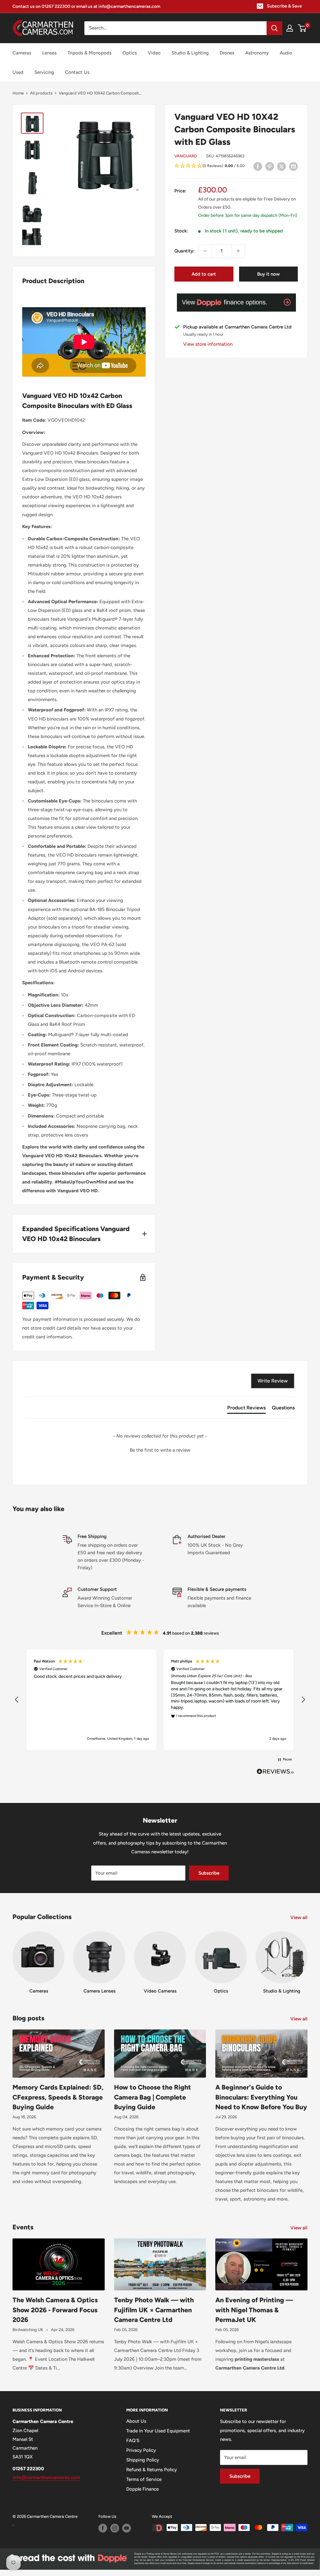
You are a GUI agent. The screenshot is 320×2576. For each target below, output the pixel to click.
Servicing (44, 72)
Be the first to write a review (160, 1450)
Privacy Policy (141, 2450)
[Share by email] (293, 166)
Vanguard (186, 156)
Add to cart (204, 274)
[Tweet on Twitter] (282, 166)
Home (18, 93)
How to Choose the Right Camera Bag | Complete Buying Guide (152, 2097)
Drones (227, 53)
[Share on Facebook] (258, 166)
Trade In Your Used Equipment (158, 2431)
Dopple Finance (142, 2489)
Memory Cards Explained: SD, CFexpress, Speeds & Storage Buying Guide (58, 2097)
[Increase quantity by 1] (238, 251)
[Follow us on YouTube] (127, 2528)
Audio (286, 53)
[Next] (307, 1957)
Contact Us (77, 72)
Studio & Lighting (190, 53)
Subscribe (209, 1873)
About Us (136, 2421)
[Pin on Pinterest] (270, 166)
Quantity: (184, 251)
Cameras (22, 53)
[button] (236, 166)
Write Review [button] (273, 1381)
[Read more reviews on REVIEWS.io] (275, 1773)
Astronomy (257, 53)
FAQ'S (133, 2441)
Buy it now (268, 274)
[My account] (290, 28)
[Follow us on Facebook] (103, 2528)
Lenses (49, 53)
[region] (160, 1700)
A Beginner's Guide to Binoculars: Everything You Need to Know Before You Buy (261, 2097)
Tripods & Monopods (90, 53)
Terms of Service (144, 2479)
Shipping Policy (143, 2460)
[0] (302, 28)
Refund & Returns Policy (152, 2470)
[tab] (246, 1409)
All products (41, 93)
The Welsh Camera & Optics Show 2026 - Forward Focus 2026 (55, 2310)
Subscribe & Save (284, 6)
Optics (130, 53)
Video (154, 53)
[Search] (274, 28)
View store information (208, 344)
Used (18, 72)
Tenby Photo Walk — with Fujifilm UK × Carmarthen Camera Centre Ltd (154, 2310)
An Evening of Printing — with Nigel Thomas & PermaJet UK (254, 2310)
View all (300, 1917)
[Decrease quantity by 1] (205, 251)
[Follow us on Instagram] (115, 2528)
